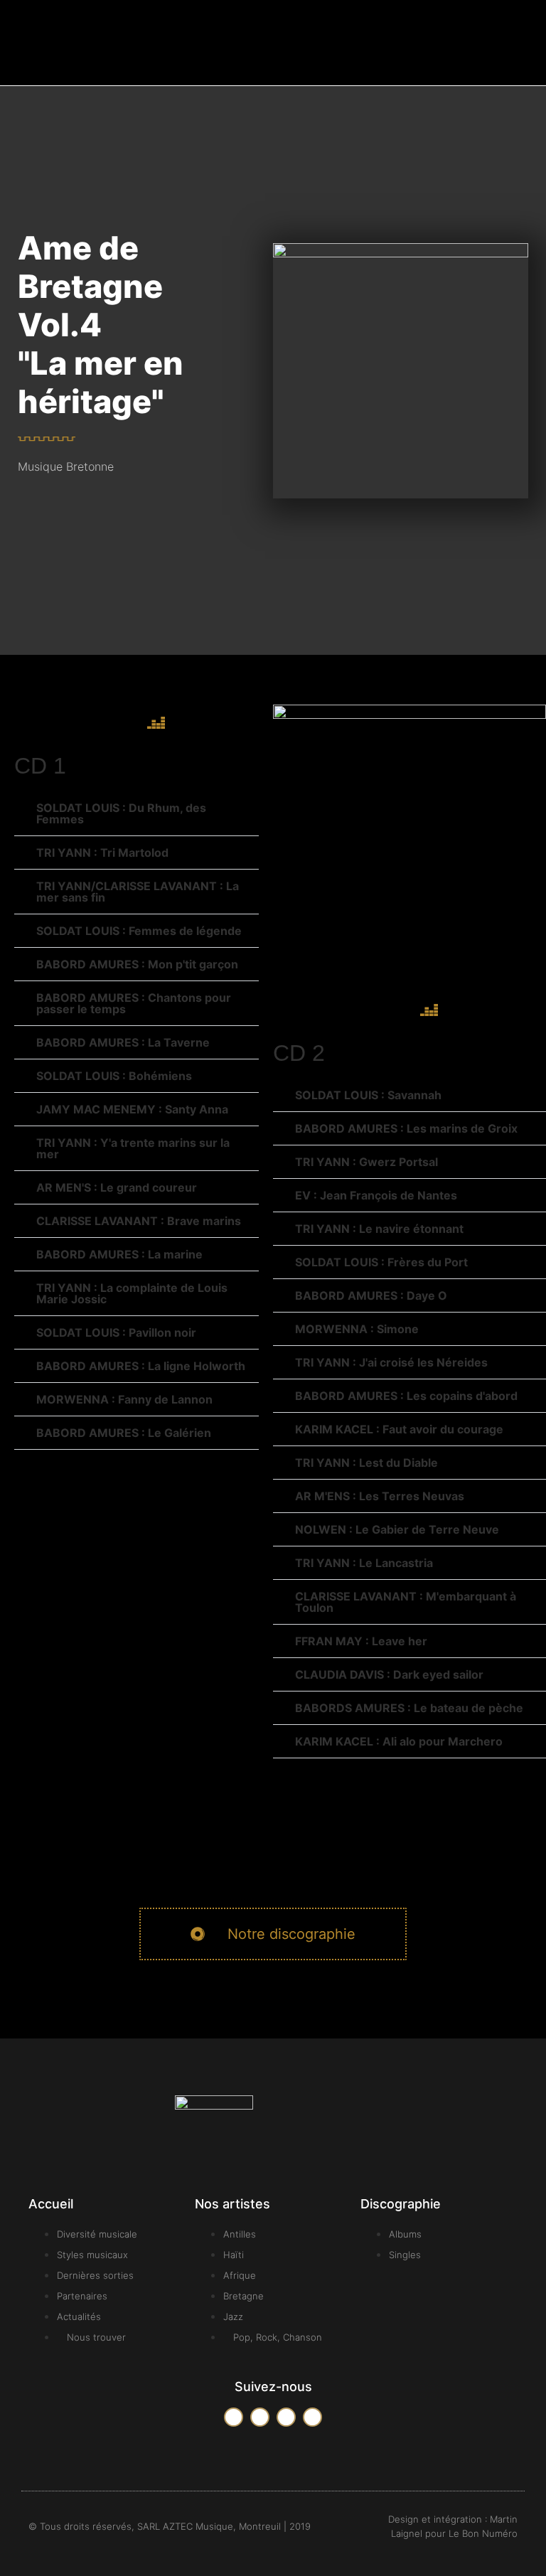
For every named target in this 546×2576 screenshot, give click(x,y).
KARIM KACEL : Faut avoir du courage (399, 1429)
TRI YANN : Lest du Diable (366, 1463)
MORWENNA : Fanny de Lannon (124, 1399)
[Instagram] (312, 2417)
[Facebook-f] (234, 2417)
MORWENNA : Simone (357, 1329)
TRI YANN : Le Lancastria (364, 1563)
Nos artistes (232, 2204)
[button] (497, 43)
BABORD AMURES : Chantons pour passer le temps (134, 1003)
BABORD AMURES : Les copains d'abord (406, 1396)
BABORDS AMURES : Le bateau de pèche (409, 1708)
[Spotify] (117, 722)
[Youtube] (286, 2417)
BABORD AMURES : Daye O (371, 1295)
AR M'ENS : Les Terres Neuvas (380, 1496)
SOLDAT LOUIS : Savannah (368, 1095)
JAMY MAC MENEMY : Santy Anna (132, 1109)
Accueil (51, 2204)
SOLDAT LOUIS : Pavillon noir (116, 1332)
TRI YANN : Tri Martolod (102, 853)
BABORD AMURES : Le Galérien (124, 1433)
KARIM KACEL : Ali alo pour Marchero (399, 1741)
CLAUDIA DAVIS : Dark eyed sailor (389, 1674)
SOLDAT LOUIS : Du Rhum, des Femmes (121, 813)
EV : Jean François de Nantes (376, 1195)
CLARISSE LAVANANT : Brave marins (139, 1221)
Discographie (401, 2204)
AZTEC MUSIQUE (79, 59)
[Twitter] (260, 2417)
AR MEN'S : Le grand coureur (117, 1187)
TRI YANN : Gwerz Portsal (366, 1162)
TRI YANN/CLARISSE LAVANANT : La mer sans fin (138, 892)
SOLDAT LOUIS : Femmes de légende (139, 931)
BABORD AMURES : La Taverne (123, 1042)
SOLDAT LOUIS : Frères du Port (381, 1262)
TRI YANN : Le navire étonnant (379, 1229)
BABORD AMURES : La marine (119, 1254)
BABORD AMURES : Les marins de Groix (406, 1128)
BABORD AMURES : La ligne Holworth (141, 1366)
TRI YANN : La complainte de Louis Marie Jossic (132, 1293)
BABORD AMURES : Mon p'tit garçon (137, 964)
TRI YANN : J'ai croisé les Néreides (391, 1362)
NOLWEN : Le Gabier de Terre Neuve (397, 1529)
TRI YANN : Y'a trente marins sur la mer (133, 1148)
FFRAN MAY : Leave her (361, 1641)
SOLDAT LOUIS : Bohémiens (114, 1076)
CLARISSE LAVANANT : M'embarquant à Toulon (406, 1602)
